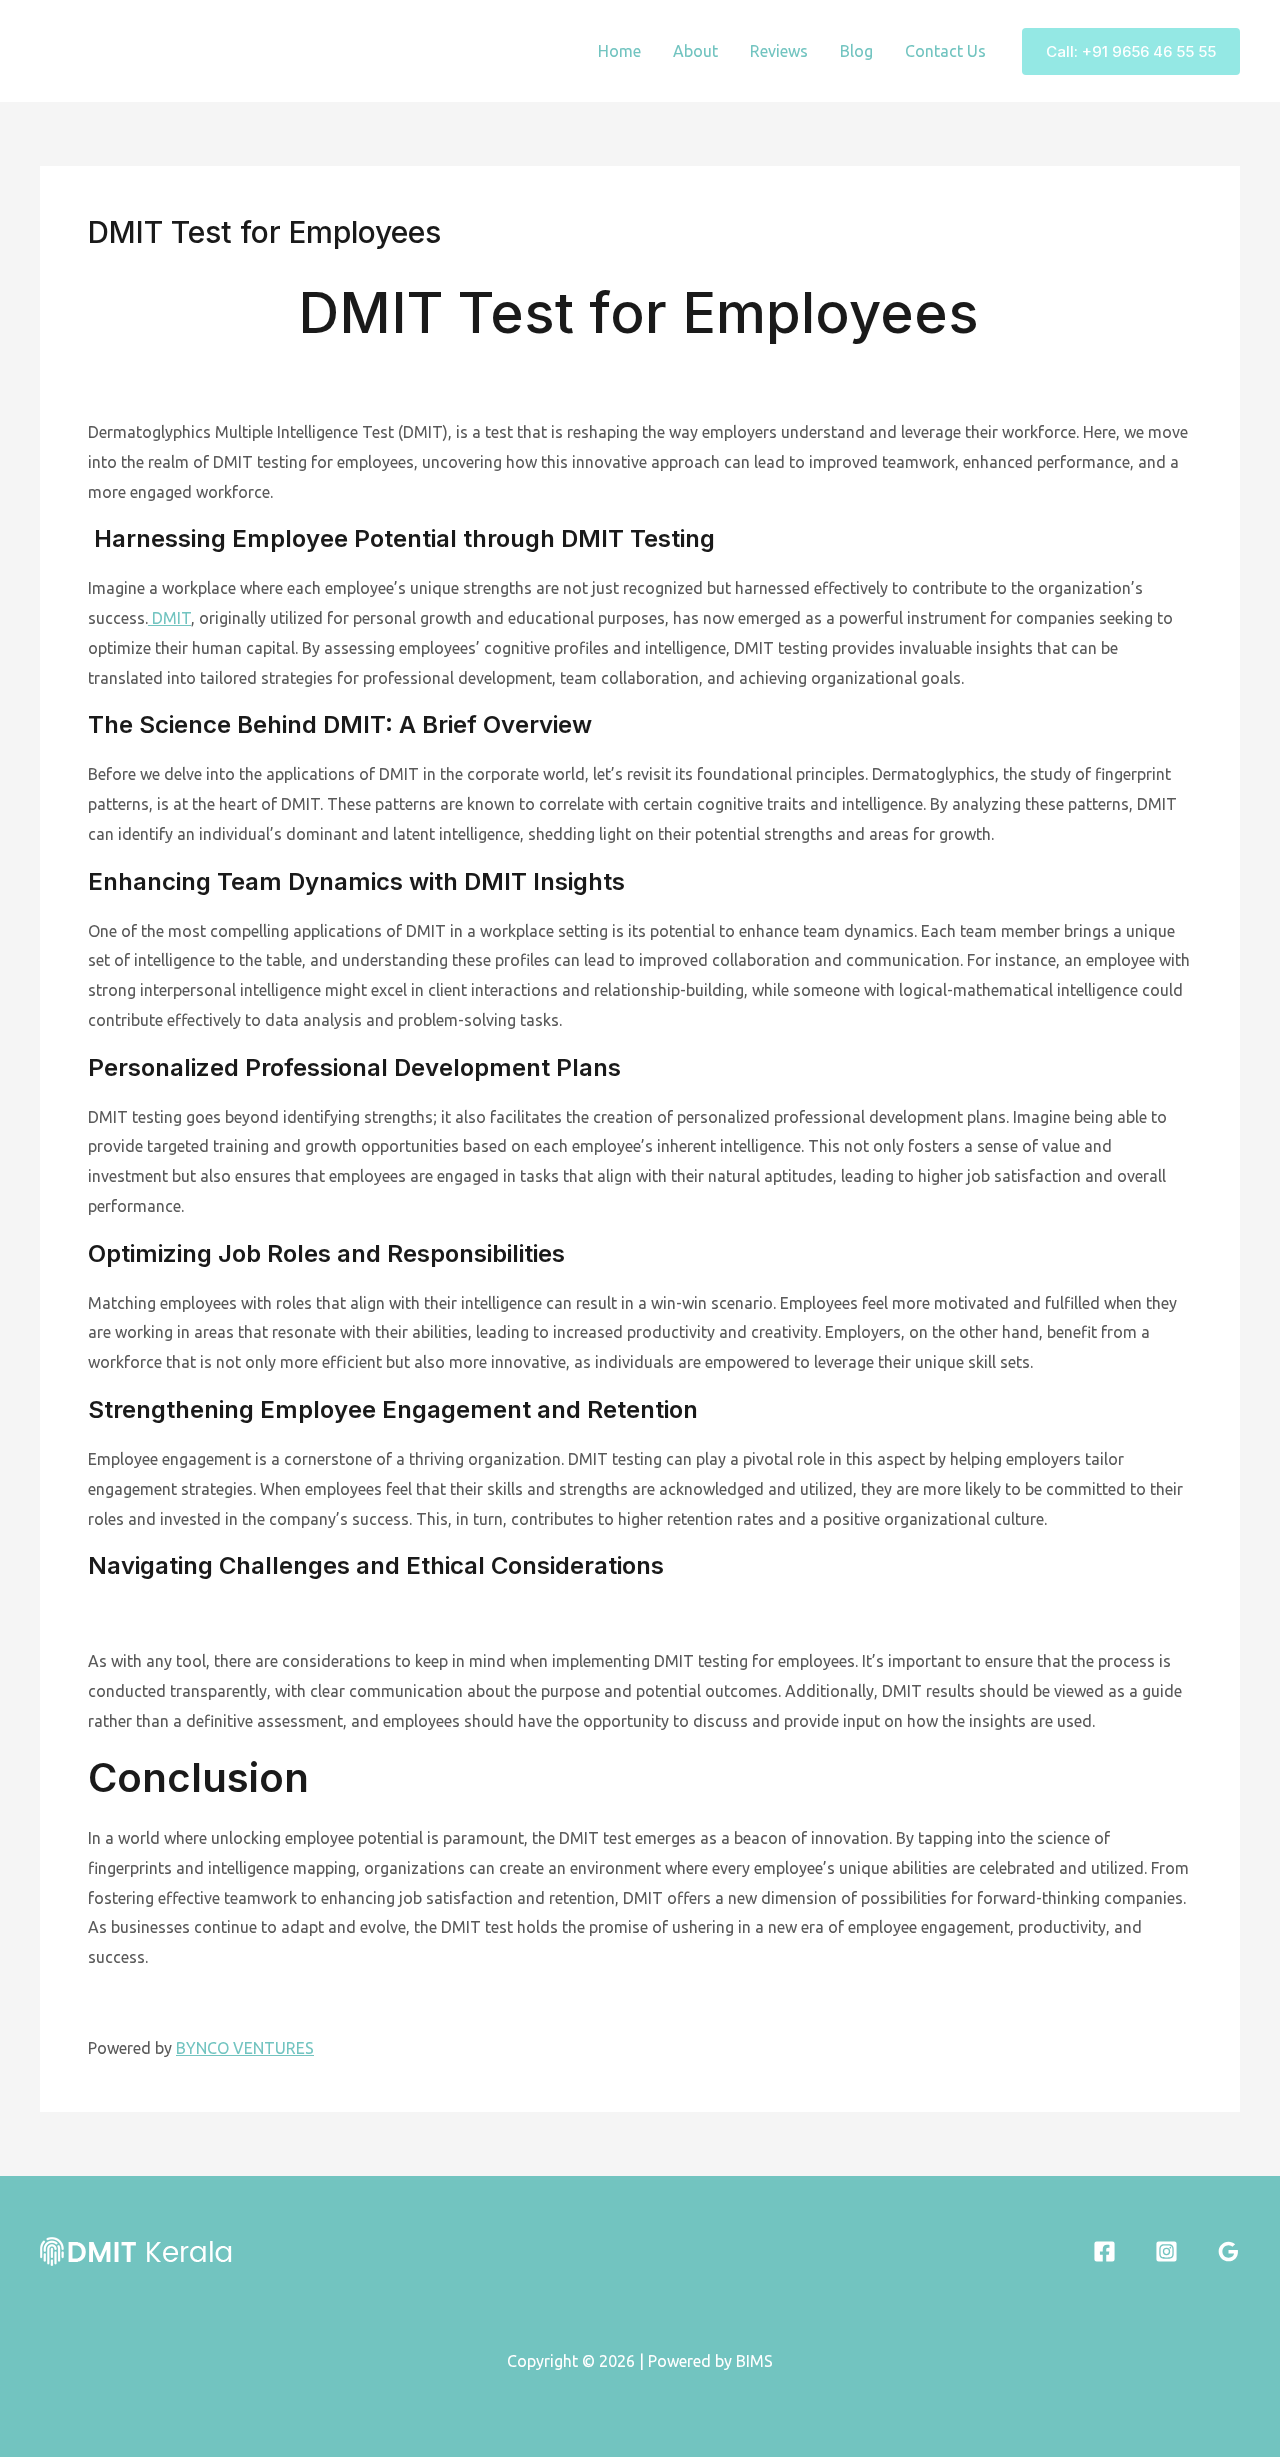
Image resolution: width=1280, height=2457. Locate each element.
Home (619, 51)
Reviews (779, 51)
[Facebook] (1104, 2251)
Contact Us (945, 51)
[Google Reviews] (1228, 2251)
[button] (1131, 51)
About (695, 51)
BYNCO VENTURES (245, 2048)
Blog (856, 51)
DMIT (169, 618)
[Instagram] (1166, 2251)
